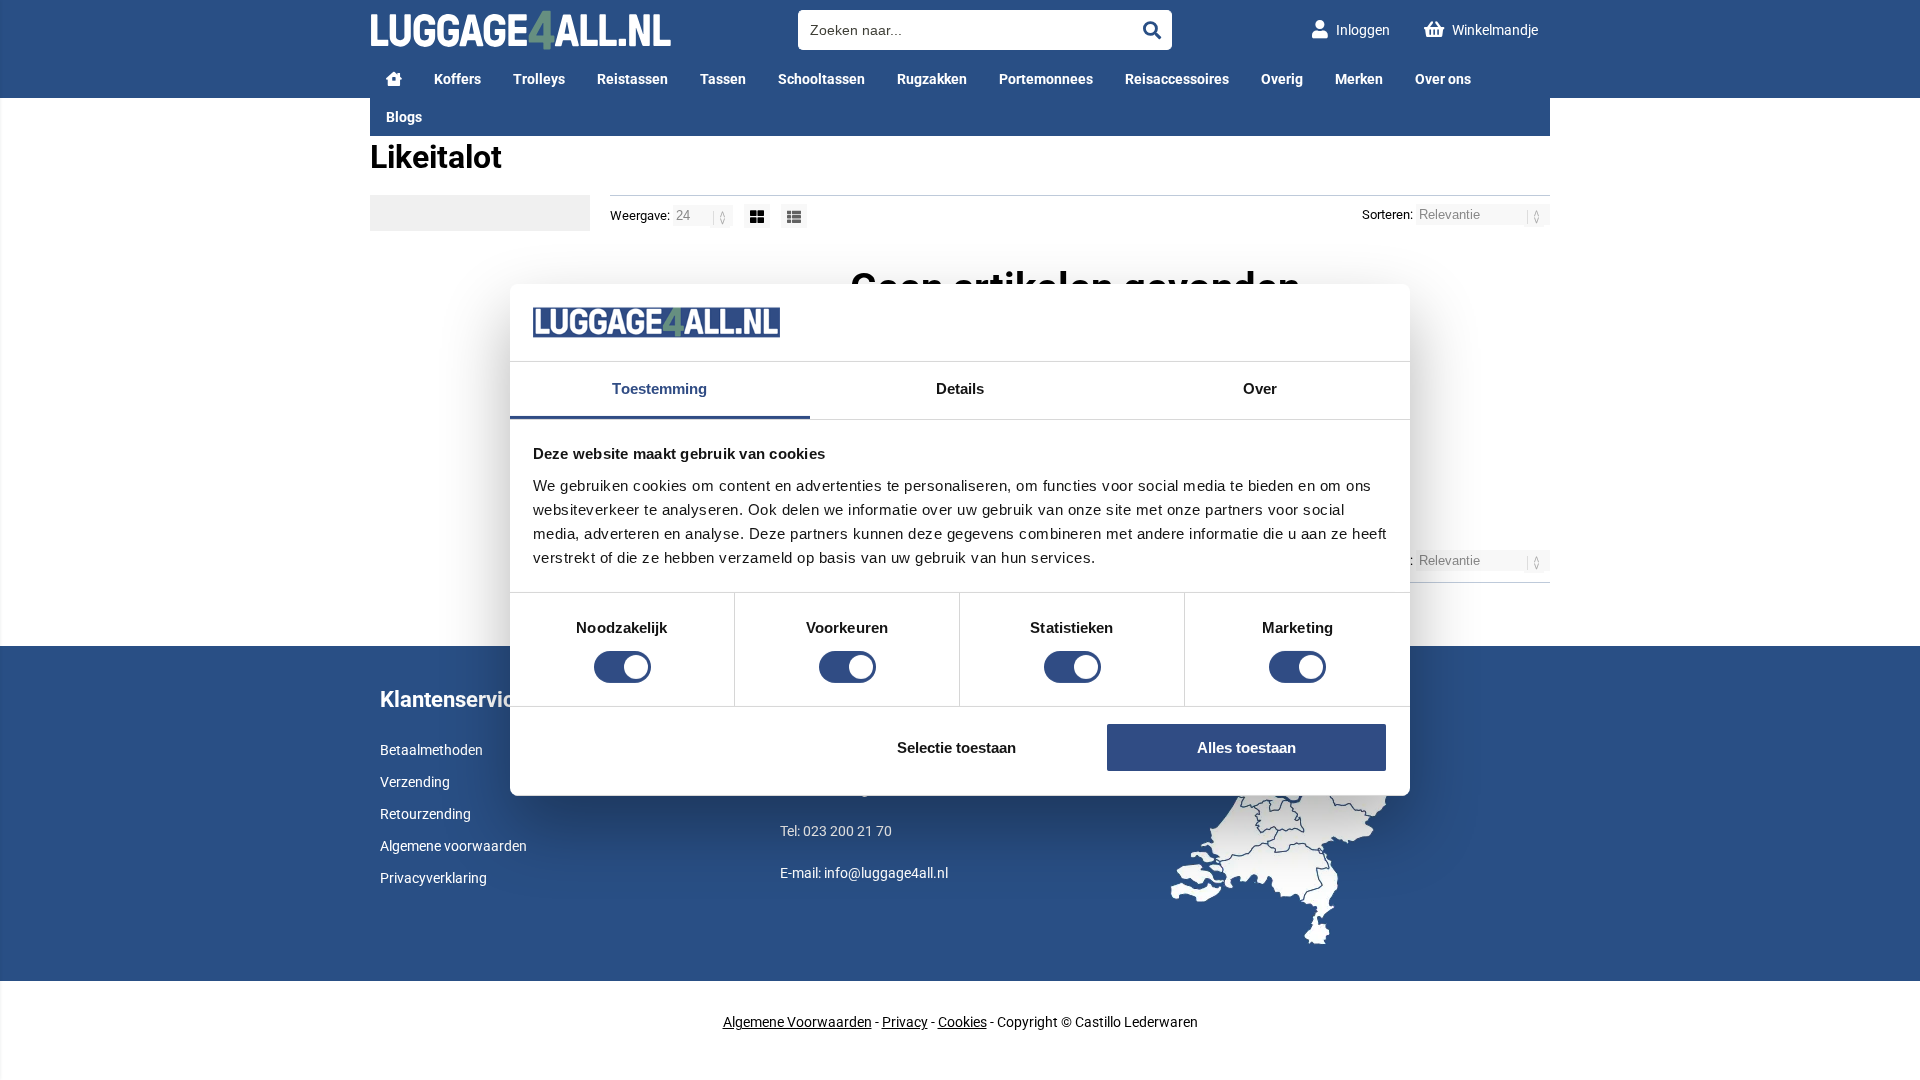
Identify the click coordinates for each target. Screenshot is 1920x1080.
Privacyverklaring (433, 878)
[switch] (847, 669)
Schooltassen (821, 79)
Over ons (1443, 79)
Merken (1359, 79)
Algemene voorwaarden (453, 846)
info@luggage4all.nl (886, 873)
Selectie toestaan (956, 747)
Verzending (415, 782)
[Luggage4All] (520, 45)
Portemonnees (1046, 79)
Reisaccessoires (1177, 79)
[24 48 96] (704, 215)
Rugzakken (932, 79)
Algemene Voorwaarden (797, 1022)
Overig (1282, 79)
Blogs (404, 117)
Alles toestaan (1246, 747)
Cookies (962, 1022)
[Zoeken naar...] (1152, 30)
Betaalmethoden (431, 750)
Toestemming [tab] (659, 388)
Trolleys (539, 79)
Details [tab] (960, 388)
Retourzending (425, 814)
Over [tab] (1260, 388)
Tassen (723, 79)
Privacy (905, 1022)
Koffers (457, 79)
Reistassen (632, 79)
